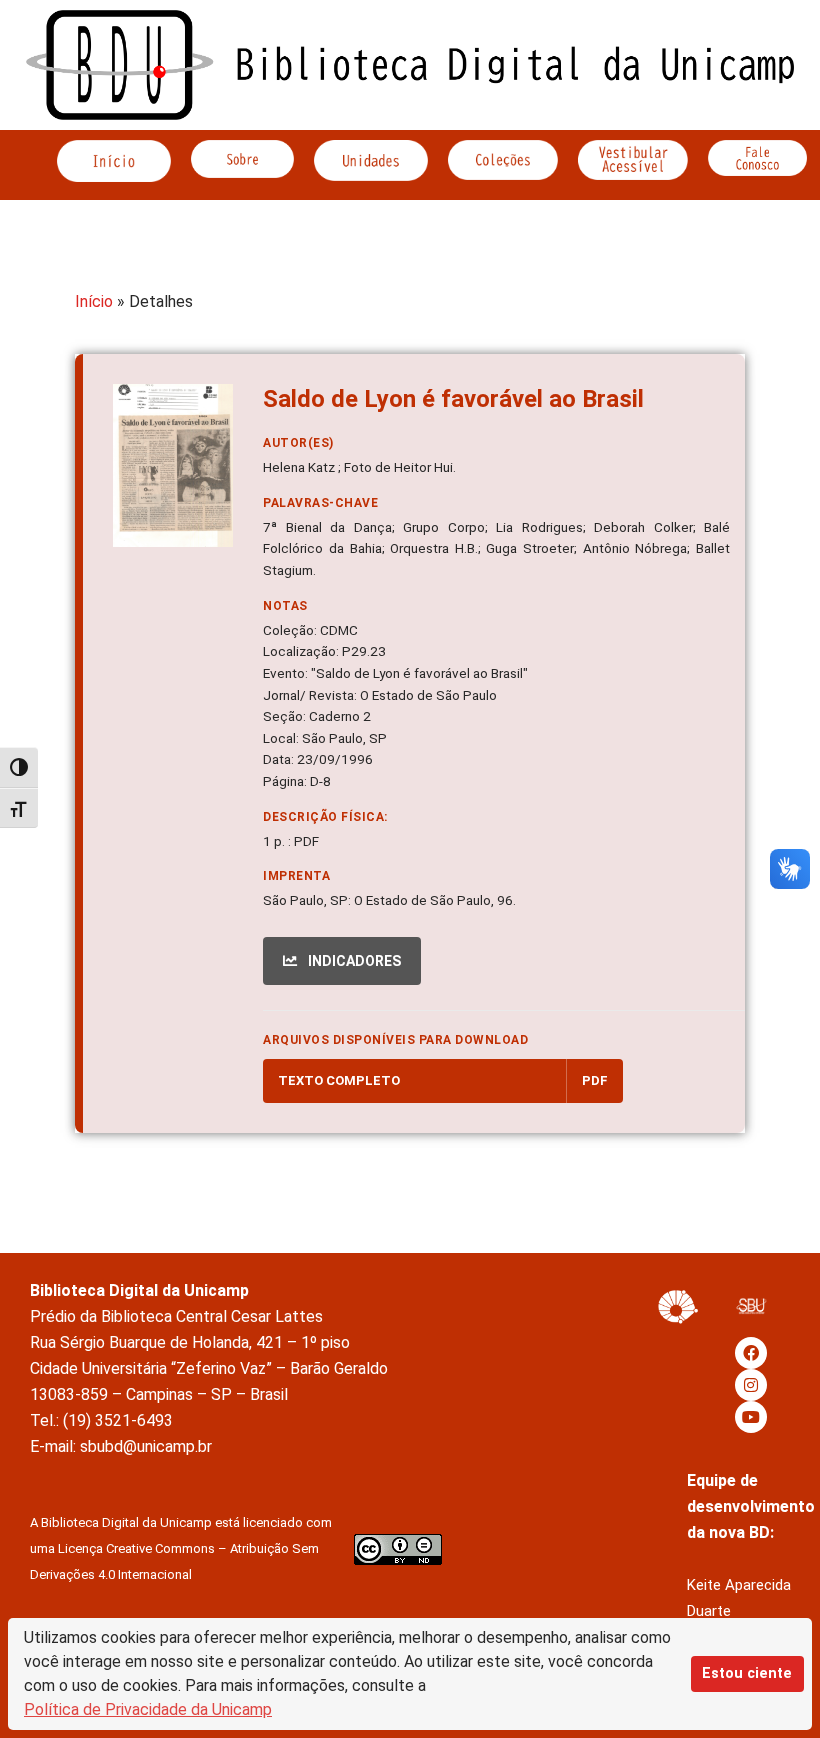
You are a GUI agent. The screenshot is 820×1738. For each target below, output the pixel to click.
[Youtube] (751, 1417)
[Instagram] (751, 1385)
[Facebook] (751, 1353)
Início (94, 301)
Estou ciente (747, 1673)
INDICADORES (353, 961)
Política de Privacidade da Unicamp (148, 1709)
